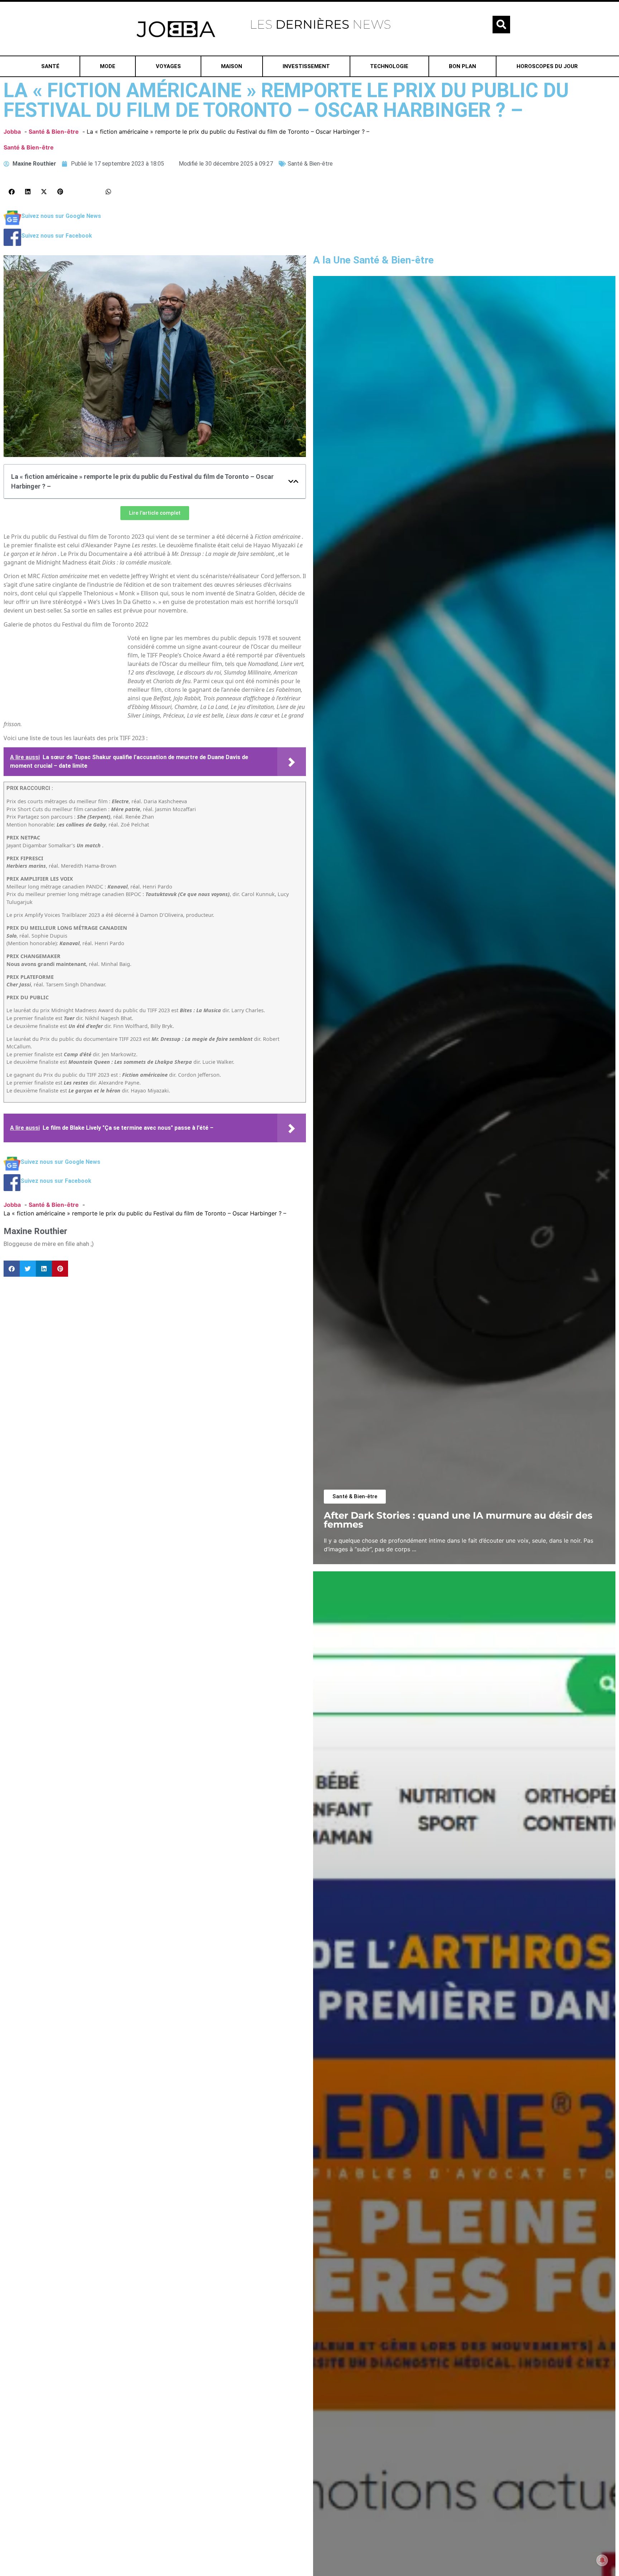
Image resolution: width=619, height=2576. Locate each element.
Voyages (168, 66)
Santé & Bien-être (29, 147)
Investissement (306, 66)
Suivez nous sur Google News (61, 216)
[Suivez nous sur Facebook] (12, 244)
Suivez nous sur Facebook (57, 236)
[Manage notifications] (602, 2560)
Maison (232, 66)
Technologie (389, 66)
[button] (501, 25)
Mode (108, 66)
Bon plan (462, 66)
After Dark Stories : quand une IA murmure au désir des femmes (458, 1520)
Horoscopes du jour (547, 66)
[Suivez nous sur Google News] (12, 224)
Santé (50, 66)
